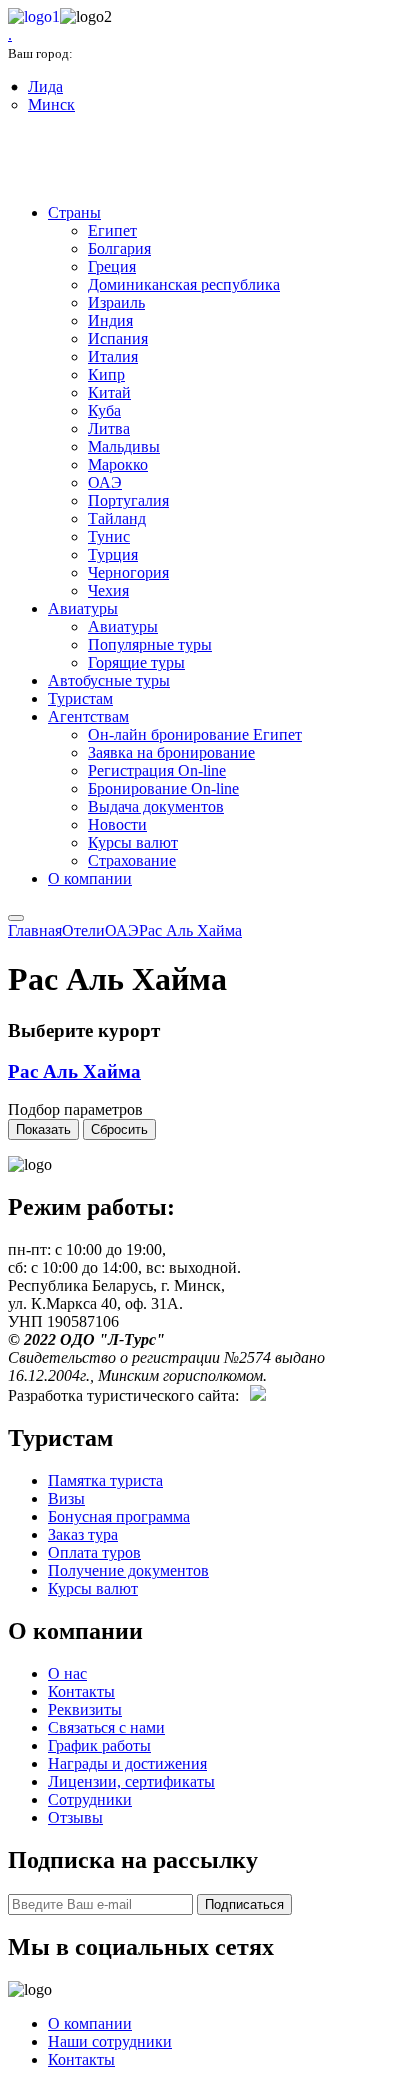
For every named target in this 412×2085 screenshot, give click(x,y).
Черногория (128, 572)
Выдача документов (156, 806)
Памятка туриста (105, 1480)
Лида (45, 86)
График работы (99, 1745)
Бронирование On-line (163, 788)
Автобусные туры (109, 680)
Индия (110, 320)
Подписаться (244, 1904)
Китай (109, 392)
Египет (112, 230)
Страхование (132, 860)
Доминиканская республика (184, 284)
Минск (51, 104)
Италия (113, 356)
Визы (66, 1498)
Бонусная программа (119, 1516)
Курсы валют (133, 842)
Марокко (118, 464)
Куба (104, 410)
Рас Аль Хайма (190, 930)
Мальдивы (124, 446)
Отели (83, 930)
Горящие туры (136, 662)
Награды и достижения (127, 1763)
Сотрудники (90, 1799)
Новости (117, 824)
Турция (113, 554)
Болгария (119, 248)
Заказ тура (83, 1534)
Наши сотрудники (110, 2041)
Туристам (80, 698)
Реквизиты (85, 1709)
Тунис (109, 536)
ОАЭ (105, 482)
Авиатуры (83, 608)
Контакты (81, 1691)
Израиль (116, 302)
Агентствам (88, 716)
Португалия (128, 500)
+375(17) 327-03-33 (92, 160)
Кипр (106, 374)
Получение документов (128, 1570)
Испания (118, 338)
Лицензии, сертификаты (131, 1781)
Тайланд (117, 518)
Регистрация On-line (157, 770)
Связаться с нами (106, 1727)
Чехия (108, 590)
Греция (112, 266)
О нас (67, 1673)
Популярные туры (150, 644)
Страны (74, 212)
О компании (90, 878)
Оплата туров (94, 1552)
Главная (35, 930)
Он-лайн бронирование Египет (195, 734)
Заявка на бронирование (171, 752)
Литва (109, 428)
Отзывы (75, 1817)
